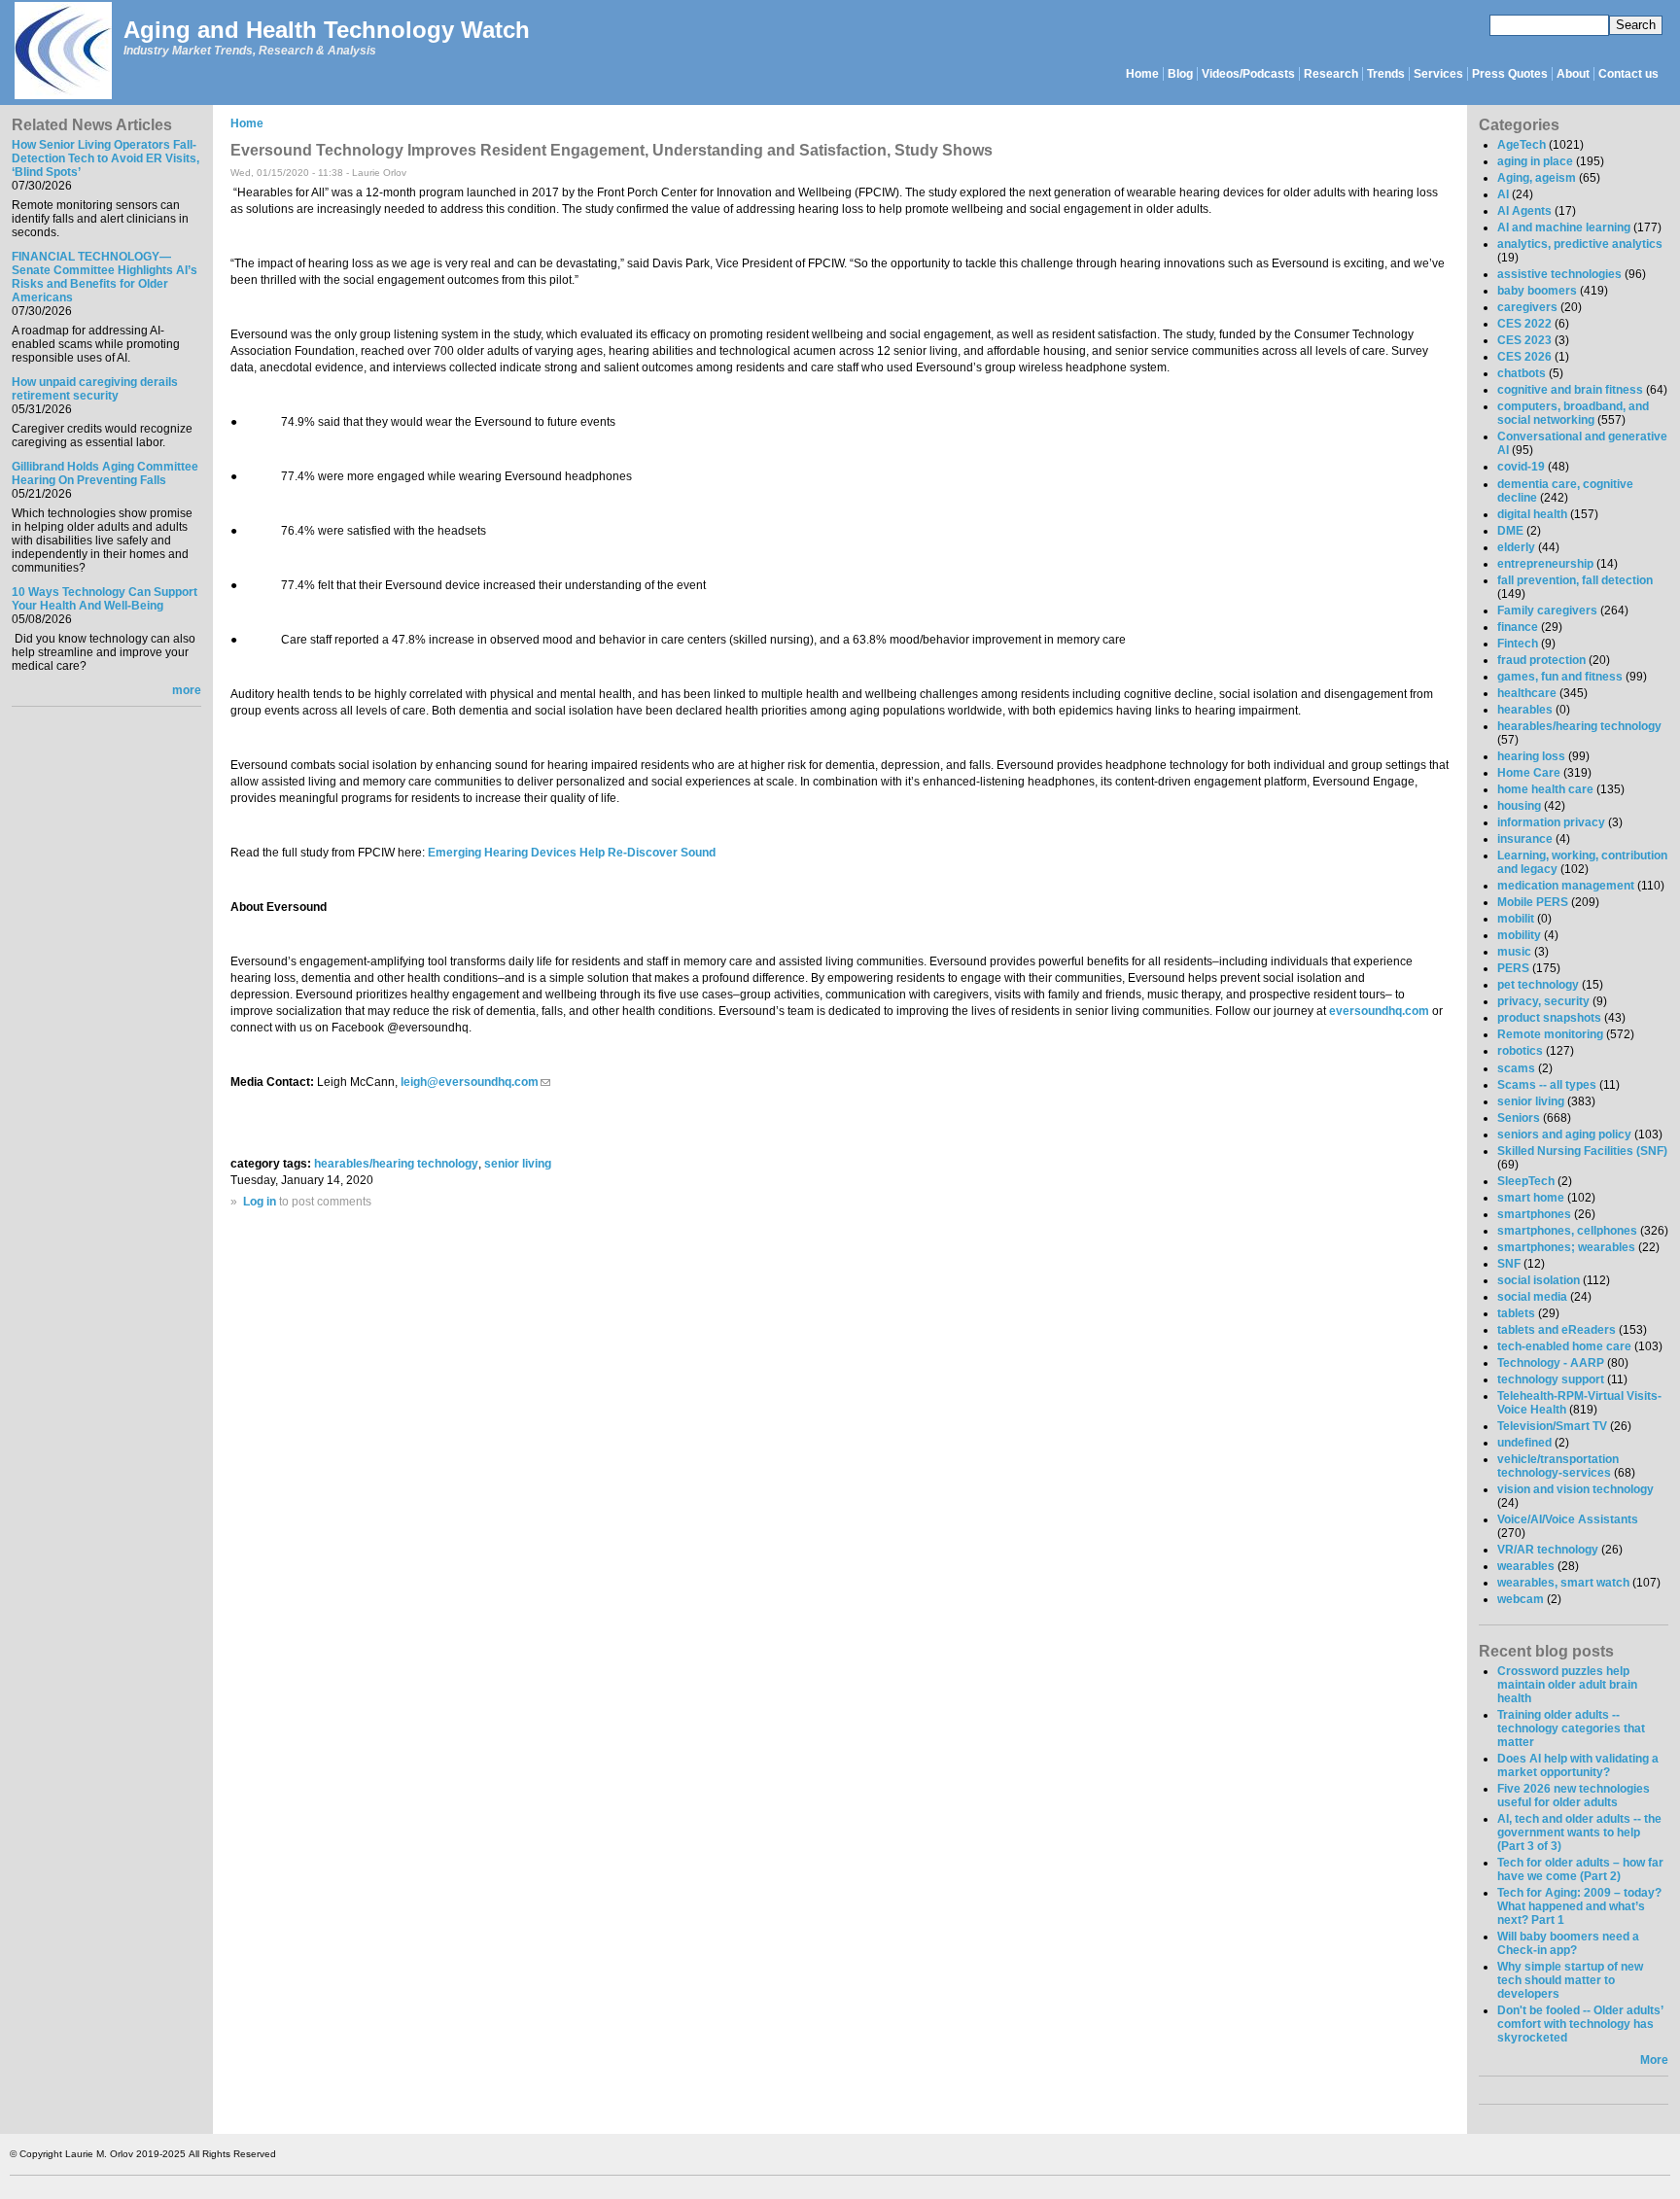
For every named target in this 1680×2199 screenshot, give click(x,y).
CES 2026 (1524, 357)
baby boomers (1537, 291)
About (1573, 74)
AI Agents (1524, 211)
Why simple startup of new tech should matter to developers (1570, 1980)
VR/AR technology (1548, 1550)
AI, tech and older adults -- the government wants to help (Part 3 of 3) (1579, 1832)
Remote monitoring (1550, 1034)
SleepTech (1526, 1181)
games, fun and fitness (1560, 677)
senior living (518, 1164)
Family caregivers (1547, 611)
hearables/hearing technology (396, 1164)
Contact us (1628, 74)
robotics (1520, 1051)
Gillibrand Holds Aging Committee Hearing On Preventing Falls (105, 473)
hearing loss (1531, 756)
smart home (1531, 1198)
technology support (1551, 1379)
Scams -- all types (1547, 1085)
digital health (1532, 514)
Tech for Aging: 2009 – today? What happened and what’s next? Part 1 (1579, 1906)
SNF (1509, 1264)
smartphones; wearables (1566, 1247)
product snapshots (1549, 1018)
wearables (1526, 1566)
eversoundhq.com (1378, 1011)
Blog (1180, 74)
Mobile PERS (1533, 902)
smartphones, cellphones (1567, 1231)
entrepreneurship (1545, 564)
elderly (1516, 547)
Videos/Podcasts (1248, 74)
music (1514, 952)
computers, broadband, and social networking (1573, 413)
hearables (1525, 710)
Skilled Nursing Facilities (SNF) (1582, 1151)
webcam (1521, 1599)
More (1654, 2060)
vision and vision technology (1575, 1489)
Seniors (1519, 1118)
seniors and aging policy (1564, 1134)
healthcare (1527, 693)
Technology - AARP (1551, 1363)
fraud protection (1541, 660)
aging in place (1535, 161)
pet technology (1538, 985)
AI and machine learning (1564, 227)
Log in (260, 1202)
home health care (1545, 789)
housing (1519, 806)
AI (1503, 194)
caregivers (1527, 307)
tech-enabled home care (1564, 1346)
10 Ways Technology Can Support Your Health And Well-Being (105, 599)
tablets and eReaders (1557, 1330)
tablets (1516, 1313)
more (187, 690)
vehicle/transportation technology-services (1558, 1466)
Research (1331, 74)
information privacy (1551, 822)
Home (1142, 74)
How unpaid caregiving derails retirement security (95, 389)
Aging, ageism (1537, 178)
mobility (1519, 935)
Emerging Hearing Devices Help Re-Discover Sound (572, 853)
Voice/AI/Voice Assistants (1568, 1519)
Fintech (1518, 644)
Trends (1386, 74)
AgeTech (1522, 145)
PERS (1513, 968)
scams (1516, 1068)
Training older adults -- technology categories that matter (1571, 1728)
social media (1532, 1297)
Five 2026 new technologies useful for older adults (1574, 1796)
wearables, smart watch (1563, 1583)
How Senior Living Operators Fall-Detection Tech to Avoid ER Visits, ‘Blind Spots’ (105, 158)
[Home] (62, 52)
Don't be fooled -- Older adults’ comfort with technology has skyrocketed (1580, 2024)
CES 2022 (1524, 324)
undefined (1524, 1443)
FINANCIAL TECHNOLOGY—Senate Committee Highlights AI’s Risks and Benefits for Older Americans (105, 277)
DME (1510, 531)
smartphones (1534, 1214)
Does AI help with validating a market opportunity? (1578, 1765)
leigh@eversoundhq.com (475, 1082)
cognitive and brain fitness (1570, 390)
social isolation (1539, 1280)
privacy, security (1543, 1001)
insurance (1525, 839)
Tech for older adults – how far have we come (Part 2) (1580, 1869)
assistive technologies (1559, 274)
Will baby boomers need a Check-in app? (1568, 1943)
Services (1438, 74)
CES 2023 (1524, 340)
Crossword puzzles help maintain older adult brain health (1567, 1685)
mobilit (1516, 919)
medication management (1566, 886)
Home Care (1529, 773)
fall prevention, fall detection (1575, 580)
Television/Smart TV (1552, 1426)
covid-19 (1521, 467)
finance (1518, 627)
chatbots (1522, 373)
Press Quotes (1510, 74)
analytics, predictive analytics (1580, 244)
